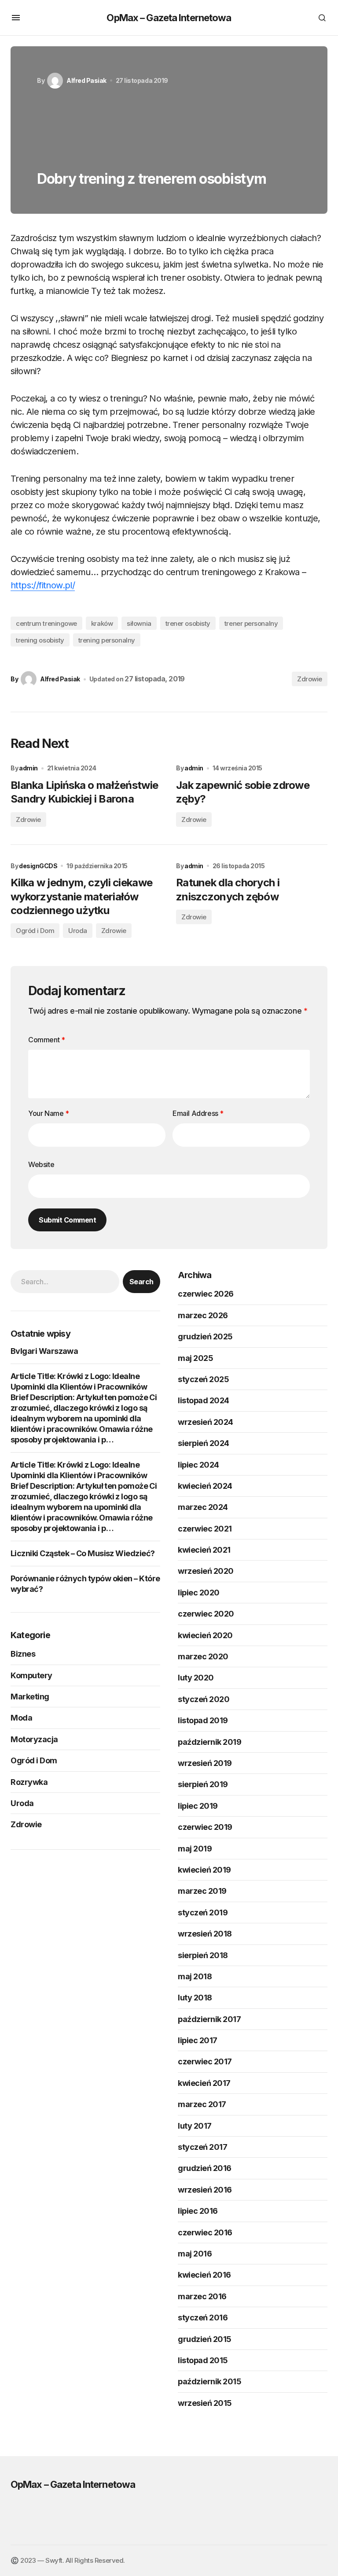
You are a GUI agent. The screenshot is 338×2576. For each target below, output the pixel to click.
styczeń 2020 (204, 1699)
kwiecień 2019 (204, 1870)
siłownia (139, 623)
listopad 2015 (203, 2360)
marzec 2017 (202, 2104)
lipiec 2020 (199, 1593)
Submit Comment (67, 1220)
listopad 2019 (203, 1720)
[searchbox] (65, 1282)
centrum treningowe (46, 623)
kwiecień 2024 (205, 1486)
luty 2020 (196, 1678)
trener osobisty (188, 623)
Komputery (31, 1675)
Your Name (49, 1113)
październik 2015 (209, 2381)
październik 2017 (209, 2019)
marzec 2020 (203, 1656)
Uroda (78, 931)
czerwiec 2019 (205, 1827)
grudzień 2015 (205, 2339)
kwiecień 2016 (204, 2275)
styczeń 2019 (203, 1912)
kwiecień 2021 (204, 1550)
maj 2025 (195, 1358)
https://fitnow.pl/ (43, 585)
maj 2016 (195, 2254)
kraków (102, 623)
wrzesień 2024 (206, 1422)
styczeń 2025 (203, 1379)
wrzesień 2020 (206, 1571)
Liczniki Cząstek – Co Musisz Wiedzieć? (83, 1553)
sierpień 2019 (203, 1784)
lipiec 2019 (198, 1806)
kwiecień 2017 (204, 2083)
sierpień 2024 (204, 1443)
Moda (21, 1718)
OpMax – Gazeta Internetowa (169, 18)
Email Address (198, 1113)
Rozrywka (29, 1782)
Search (141, 1282)
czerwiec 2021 (205, 1529)
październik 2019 (209, 1742)
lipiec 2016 (198, 2211)
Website (41, 1164)
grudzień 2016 (205, 2168)
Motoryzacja (34, 1739)
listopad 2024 (204, 1400)
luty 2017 (195, 2126)
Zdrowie (310, 679)
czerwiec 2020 (206, 1614)
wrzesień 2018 (205, 1934)
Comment (46, 1040)
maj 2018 (195, 1976)
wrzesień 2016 (205, 2190)
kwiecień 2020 (205, 1635)
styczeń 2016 (203, 2318)
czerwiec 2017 (205, 2061)
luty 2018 (195, 1998)
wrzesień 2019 (205, 1763)
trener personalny (251, 623)
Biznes (23, 1654)
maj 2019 (195, 1849)
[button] (16, 18)
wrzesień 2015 (205, 2403)
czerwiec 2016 (205, 2232)
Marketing (30, 1697)
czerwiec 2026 (206, 1294)
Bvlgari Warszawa (44, 1351)
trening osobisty (40, 640)
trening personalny (107, 640)
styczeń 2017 (202, 2147)
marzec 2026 (203, 1315)
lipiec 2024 (198, 1465)
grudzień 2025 (205, 1336)
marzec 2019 (202, 1891)
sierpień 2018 (203, 1955)
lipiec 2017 (198, 2040)
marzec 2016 (202, 2296)
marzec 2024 (203, 1507)
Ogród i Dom (35, 931)
